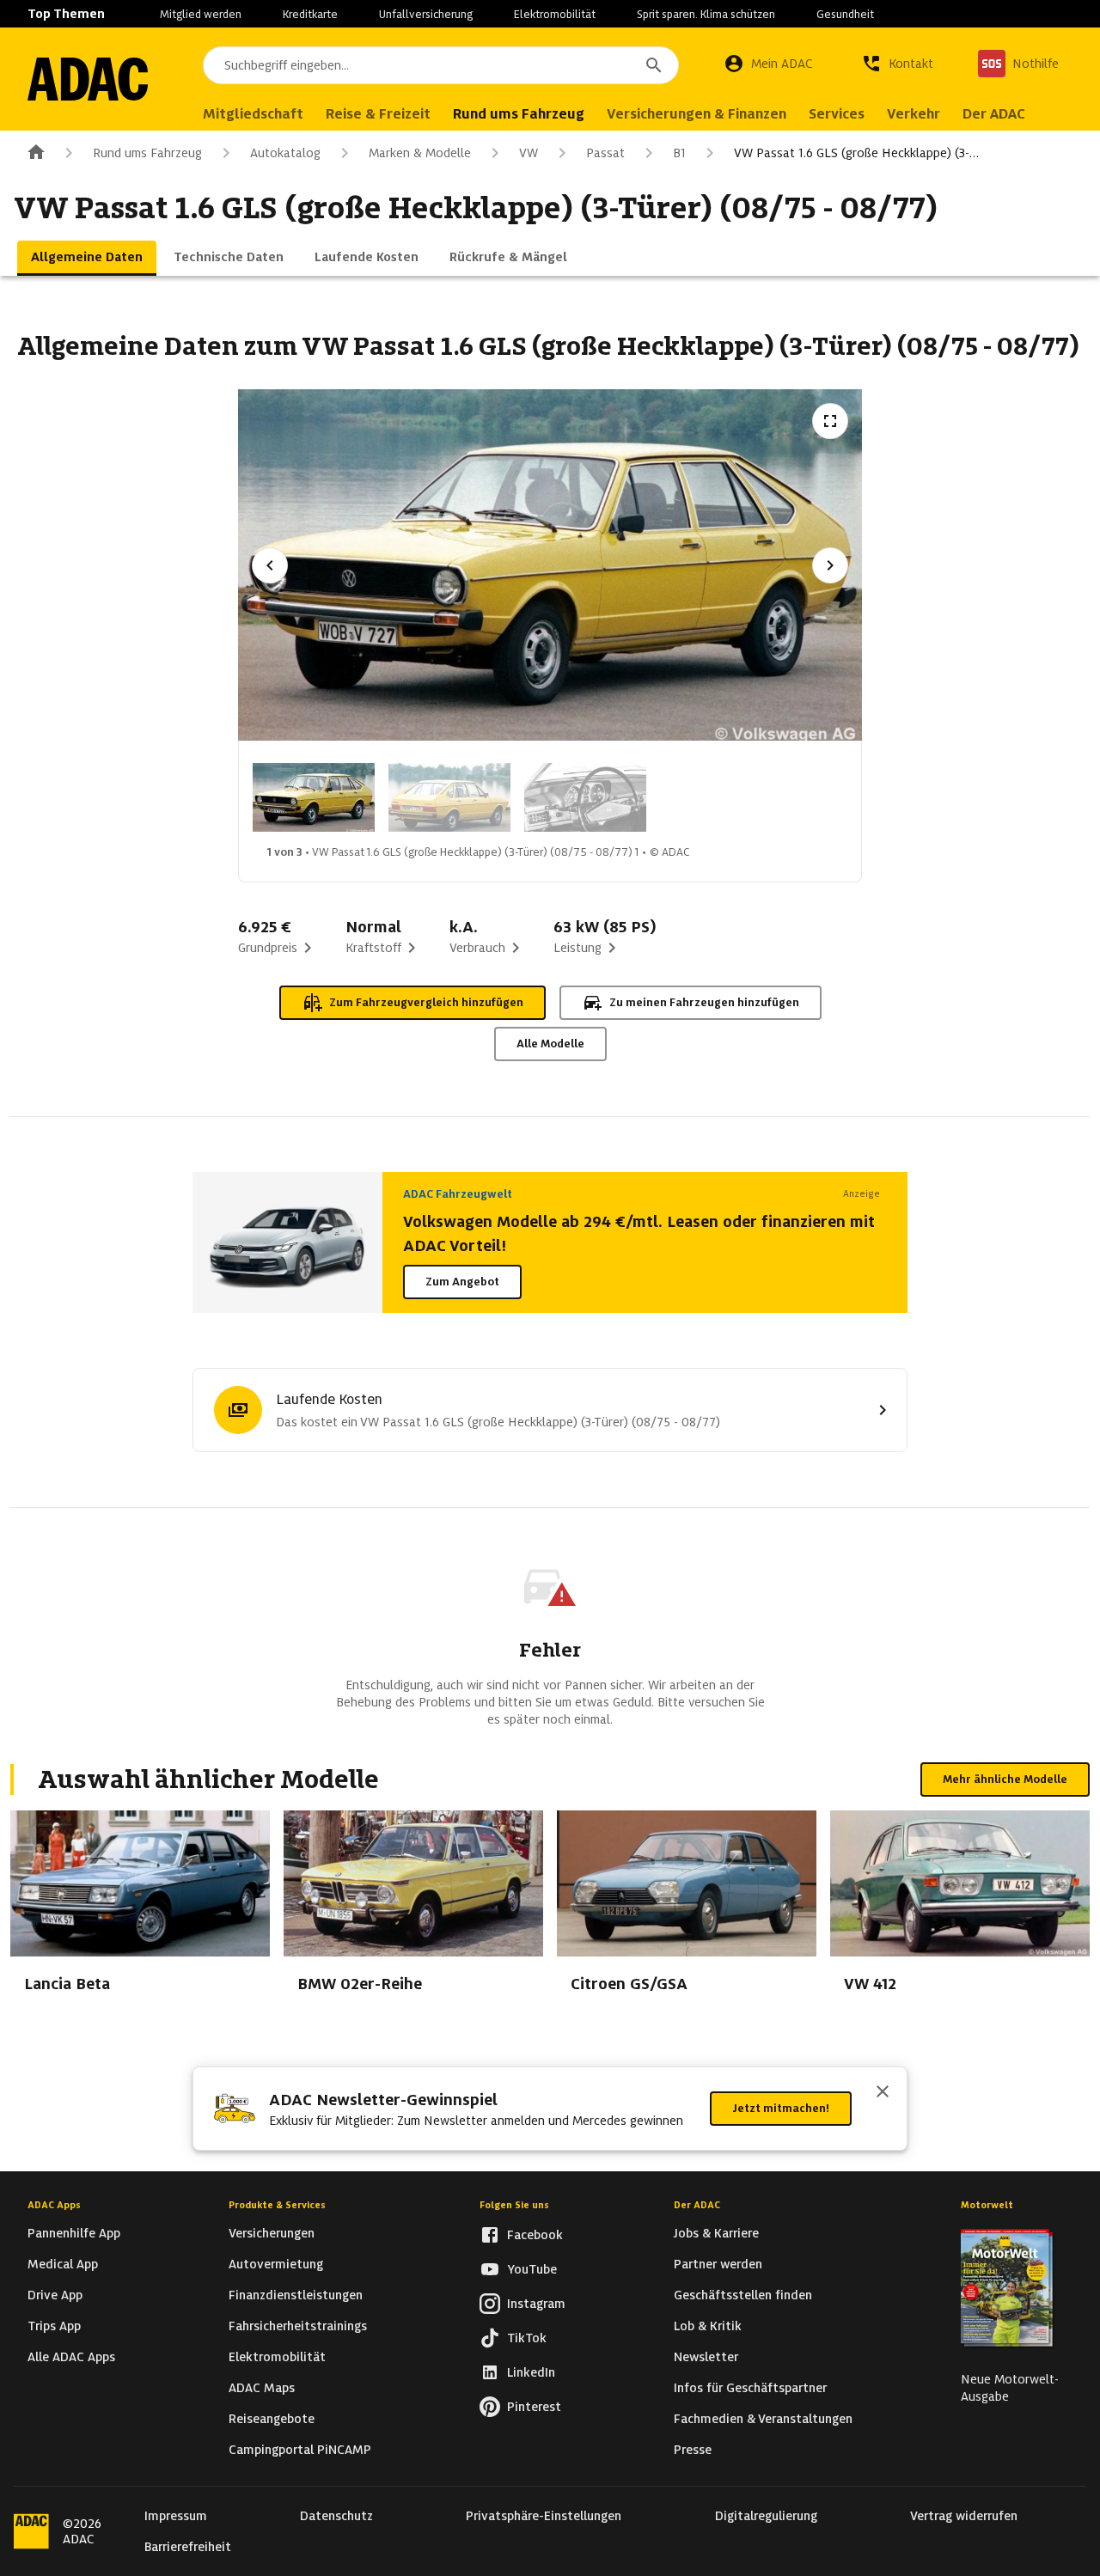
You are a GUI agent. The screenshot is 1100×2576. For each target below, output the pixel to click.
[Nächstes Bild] (830, 565)
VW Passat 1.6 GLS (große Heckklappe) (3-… (856, 153)
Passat (605, 153)
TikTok (527, 2338)
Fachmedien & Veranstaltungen (763, 2419)
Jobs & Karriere (716, 2233)
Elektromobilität (555, 14)
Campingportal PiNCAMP (300, 2450)
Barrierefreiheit (188, 2547)
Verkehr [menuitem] (914, 114)
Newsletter (706, 2357)
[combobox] (441, 65)
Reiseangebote (272, 2419)
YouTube (532, 2269)
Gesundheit (845, 14)
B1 (679, 153)
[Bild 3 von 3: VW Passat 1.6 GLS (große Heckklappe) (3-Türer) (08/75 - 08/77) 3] (585, 797)
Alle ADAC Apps (71, 2357)
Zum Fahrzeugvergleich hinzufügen (426, 1002)
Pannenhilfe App (74, 2233)
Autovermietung (276, 2264)
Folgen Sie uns (514, 2205)
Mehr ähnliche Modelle (1005, 1779)
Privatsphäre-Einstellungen (544, 2516)
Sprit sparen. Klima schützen (706, 14)
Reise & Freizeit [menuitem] (378, 114)
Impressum (176, 2516)
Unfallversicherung (426, 14)
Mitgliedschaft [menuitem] (253, 114)
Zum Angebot (462, 1282)
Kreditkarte (310, 14)
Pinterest (534, 2407)
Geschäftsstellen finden (743, 2295)
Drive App (55, 2295)
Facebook (535, 2235)
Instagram (536, 2304)
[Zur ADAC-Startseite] (88, 79)
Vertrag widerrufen (964, 2516)
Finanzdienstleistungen (296, 2295)
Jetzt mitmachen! (781, 2108)
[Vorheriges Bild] (270, 565)
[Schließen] (883, 2093)
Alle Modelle (550, 1044)
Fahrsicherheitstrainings (298, 2326)
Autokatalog (285, 153)
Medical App (63, 2264)
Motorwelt (987, 2205)
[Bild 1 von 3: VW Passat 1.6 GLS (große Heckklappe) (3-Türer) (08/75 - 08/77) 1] (314, 797)
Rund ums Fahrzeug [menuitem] (519, 114)
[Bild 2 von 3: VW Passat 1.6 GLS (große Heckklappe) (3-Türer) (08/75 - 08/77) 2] (449, 797)
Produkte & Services (277, 2205)
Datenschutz (336, 2516)
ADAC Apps (54, 2205)
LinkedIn (531, 2372)
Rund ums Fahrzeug (147, 153)
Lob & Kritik (708, 2326)
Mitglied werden (201, 14)
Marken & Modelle (420, 153)
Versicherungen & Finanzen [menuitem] (697, 114)
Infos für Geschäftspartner (750, 2388)
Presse (693, 2450)
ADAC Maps (262, 2388)
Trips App (54, 2326)
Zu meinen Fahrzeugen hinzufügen (704, 1002)
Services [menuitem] (837, 114)
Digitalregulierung (766, 2516)
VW (529, 153)
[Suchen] (654, 65)
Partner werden (718, 2264)
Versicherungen (272, 2233)
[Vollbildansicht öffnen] (830, 421)
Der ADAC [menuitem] (994, 114)
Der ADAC (697, 2205)
